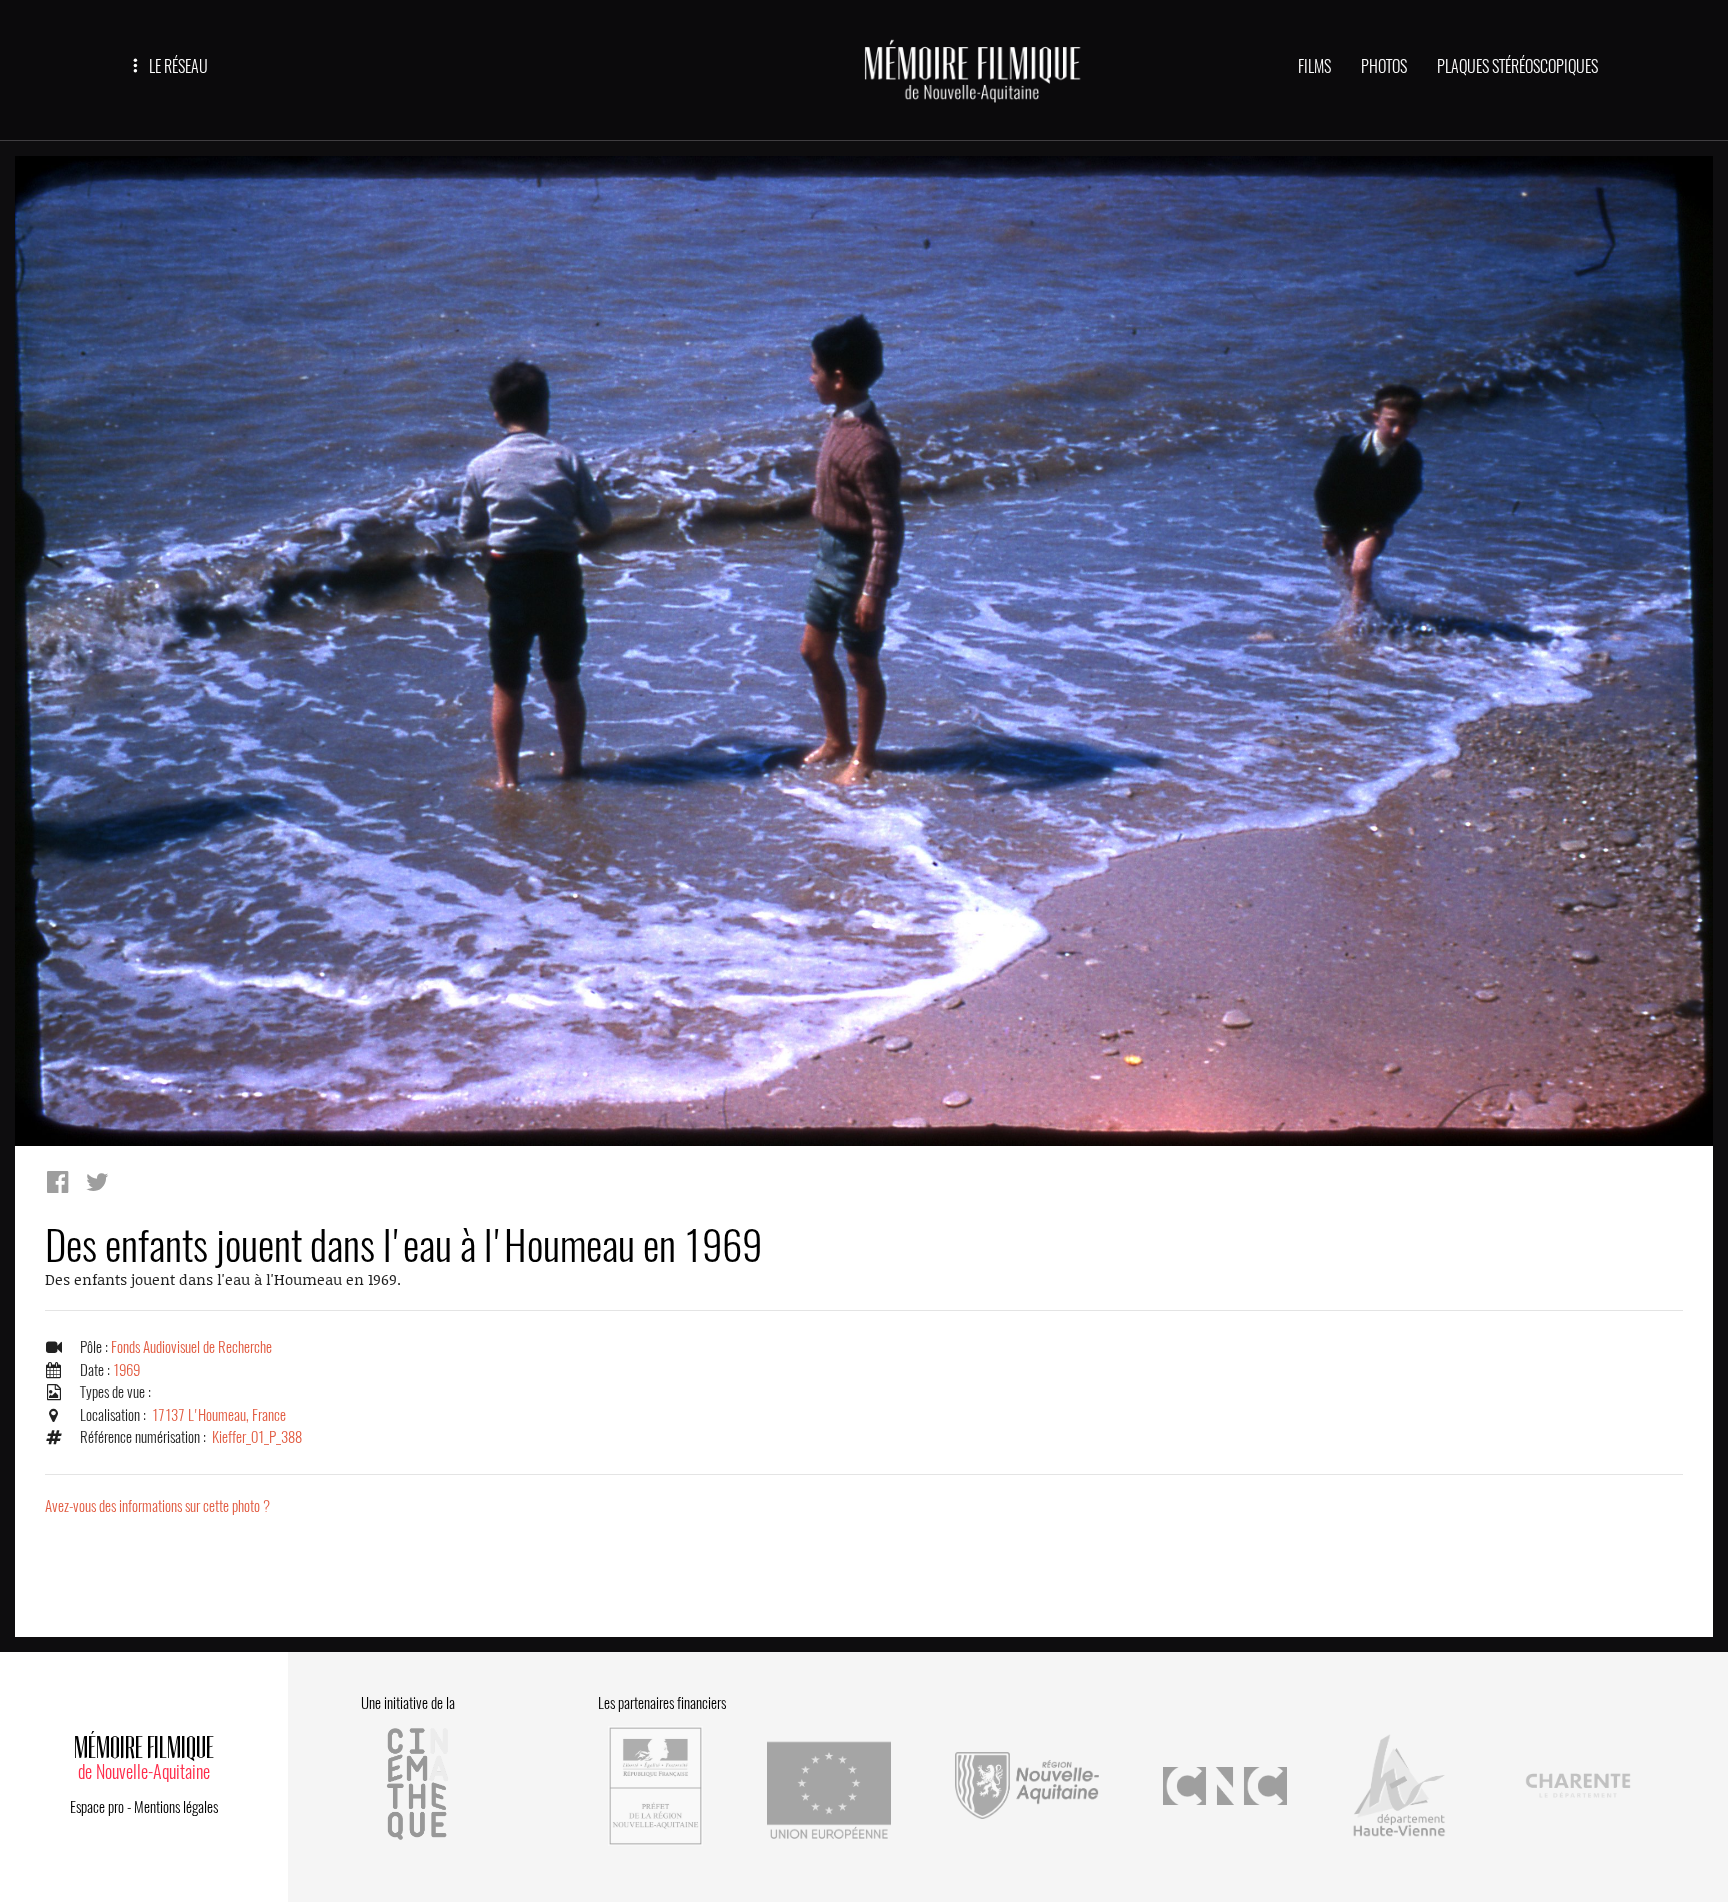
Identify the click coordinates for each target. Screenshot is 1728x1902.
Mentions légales (176, 1807)
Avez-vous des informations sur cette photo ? (157, 1506)
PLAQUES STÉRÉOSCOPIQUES (1517, 66)
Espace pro (97, 1807)
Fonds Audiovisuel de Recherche (191, 1347)
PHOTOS (1384, 66)
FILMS (1314, 66)
